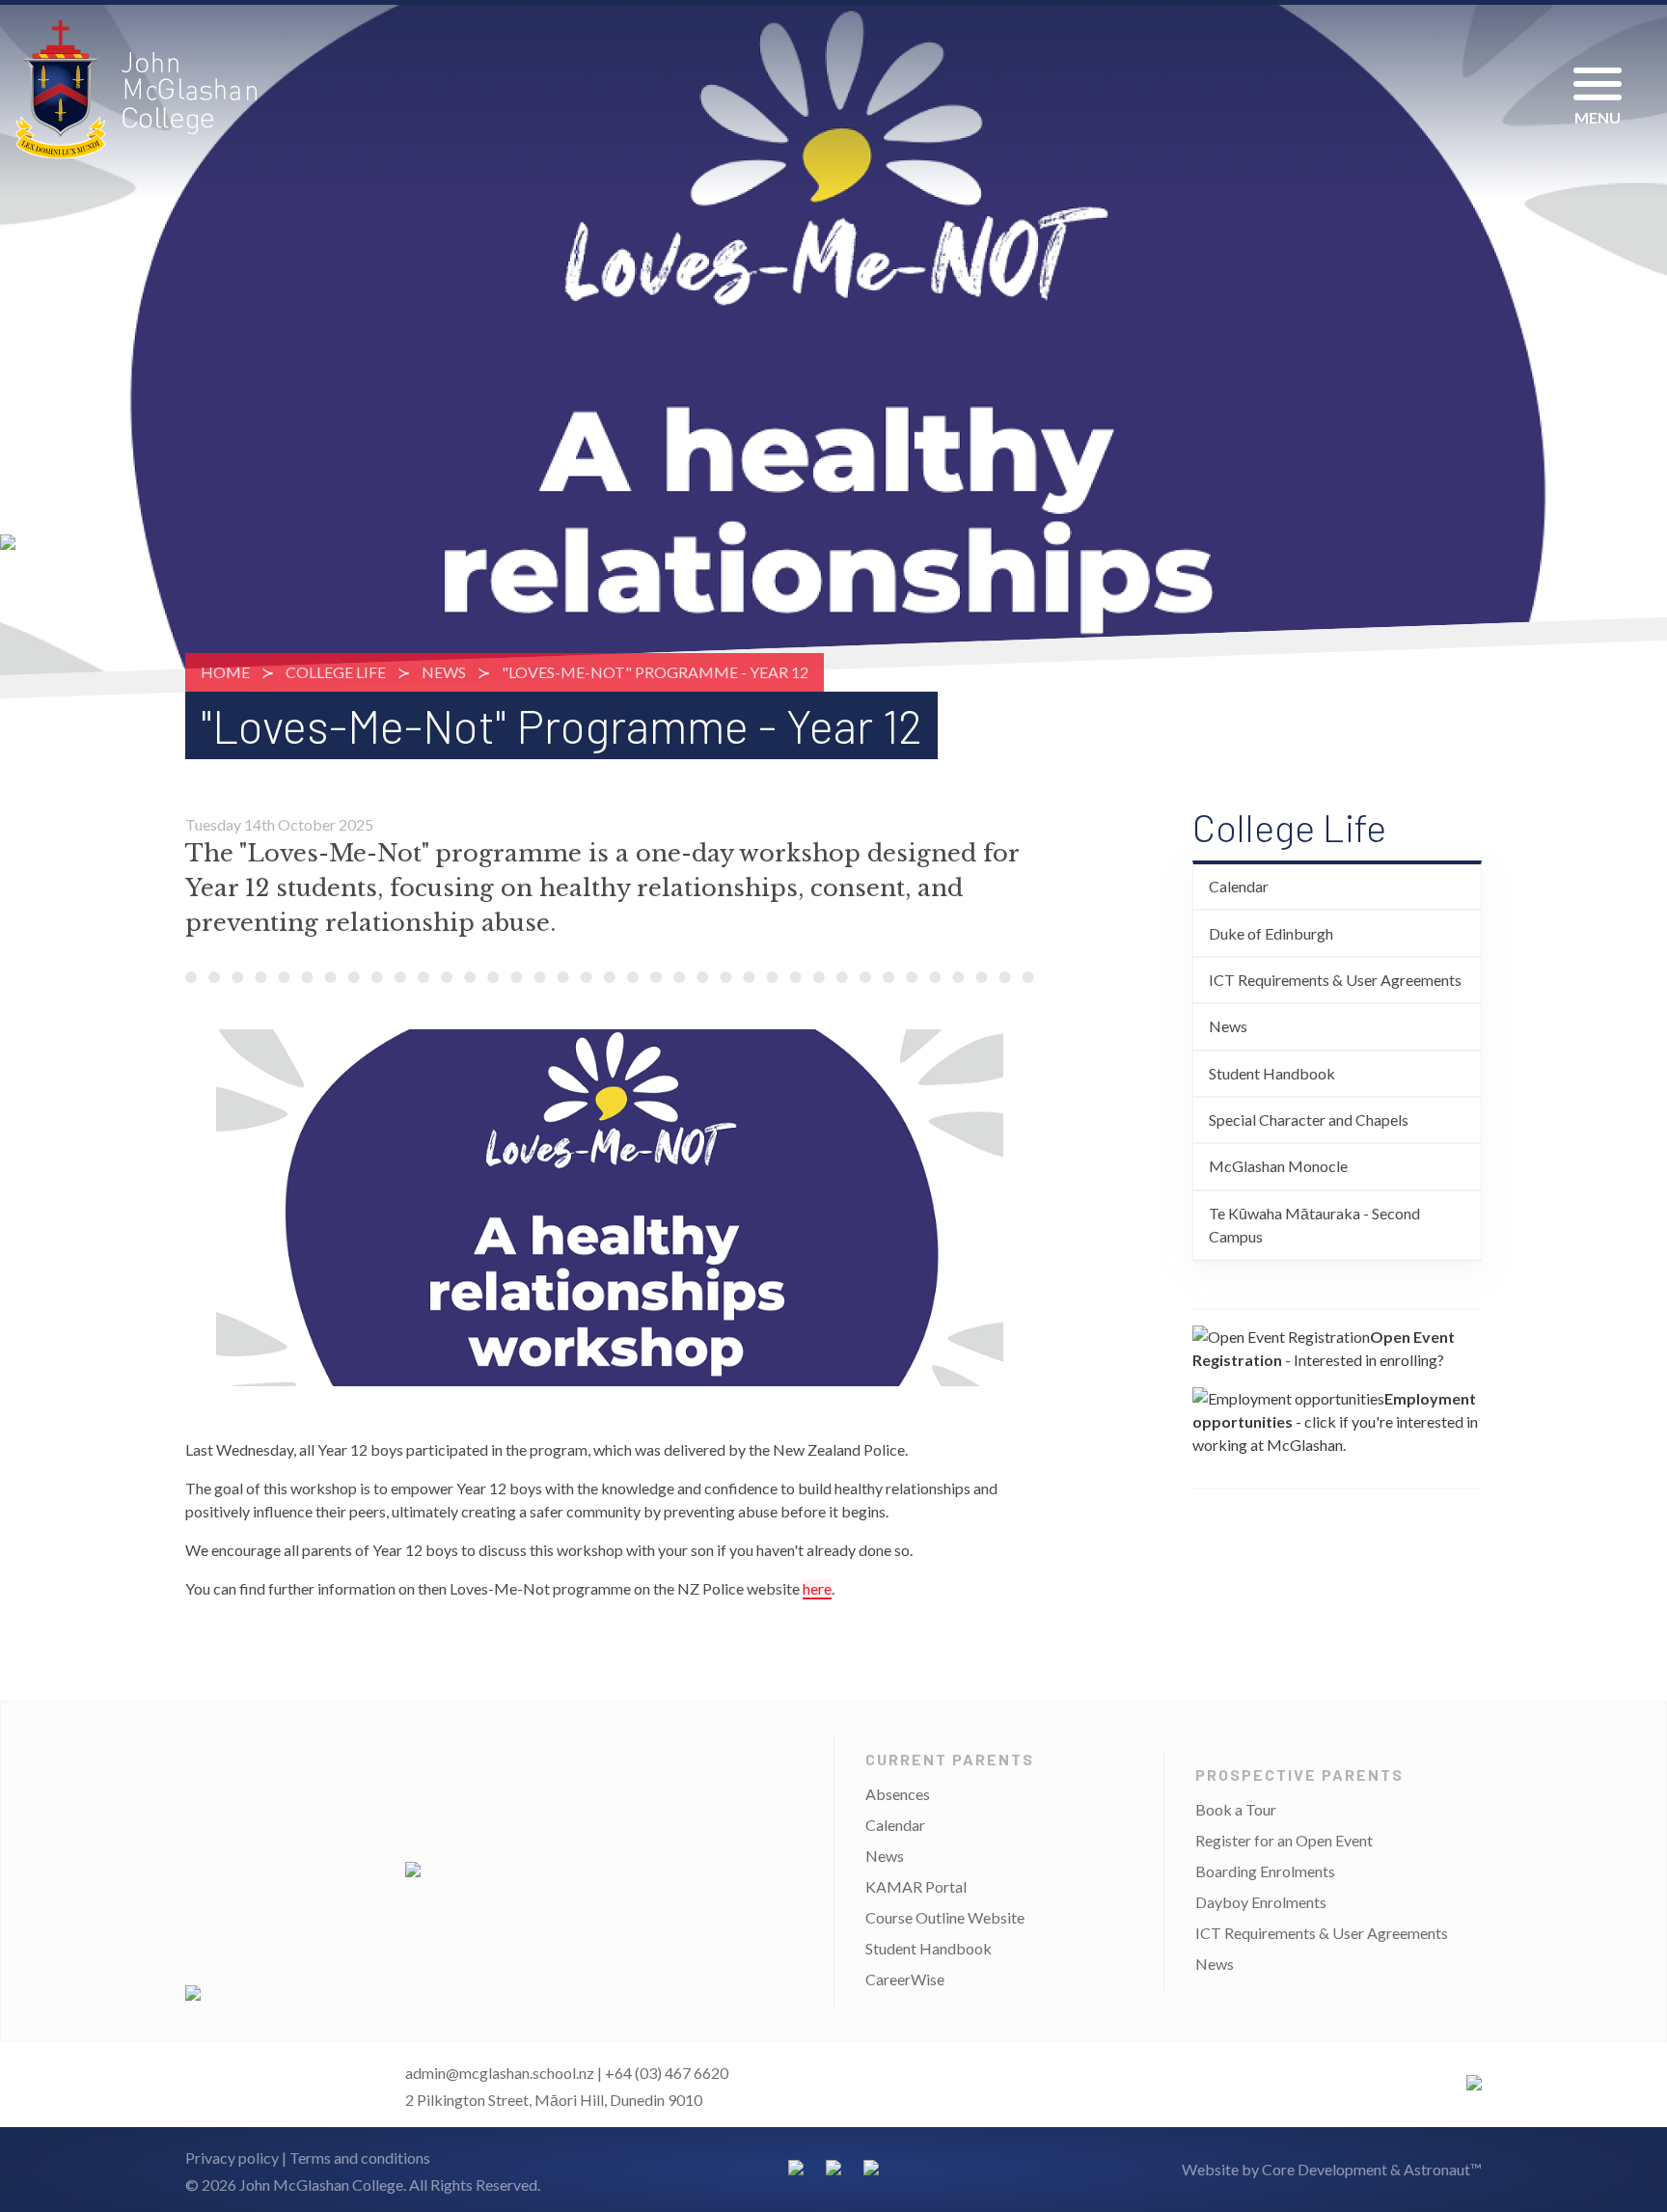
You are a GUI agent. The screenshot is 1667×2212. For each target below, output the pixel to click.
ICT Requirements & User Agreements (1335, 980)
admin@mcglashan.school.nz (500, 2073)
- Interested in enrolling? (1324, 1348)
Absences (898, 1794)
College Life (336, 672)
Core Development (1325, 2169)
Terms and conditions (360, 2157)
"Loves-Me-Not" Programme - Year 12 (655, 672)
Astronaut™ (1443, 2169)
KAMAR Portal (916, 1886)
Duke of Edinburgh (1271, 933)
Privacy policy (232, 2157)
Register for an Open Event (1284, 1840)
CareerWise (905, 1979)
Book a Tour (1236, 1809)
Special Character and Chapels (1309, 1120)
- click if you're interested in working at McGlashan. (1335, 1421)
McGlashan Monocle (1278, 1166)
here (817, 1588)
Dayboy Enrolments (1261, 1902)
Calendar (1239, 886)
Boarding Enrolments (1265, 1871)
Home (225, 672)
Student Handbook (1272, 1073)
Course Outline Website (945, 1917)
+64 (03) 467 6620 (667, 2073)
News (444, 672)
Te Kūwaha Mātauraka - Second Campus (1314, 1225)
